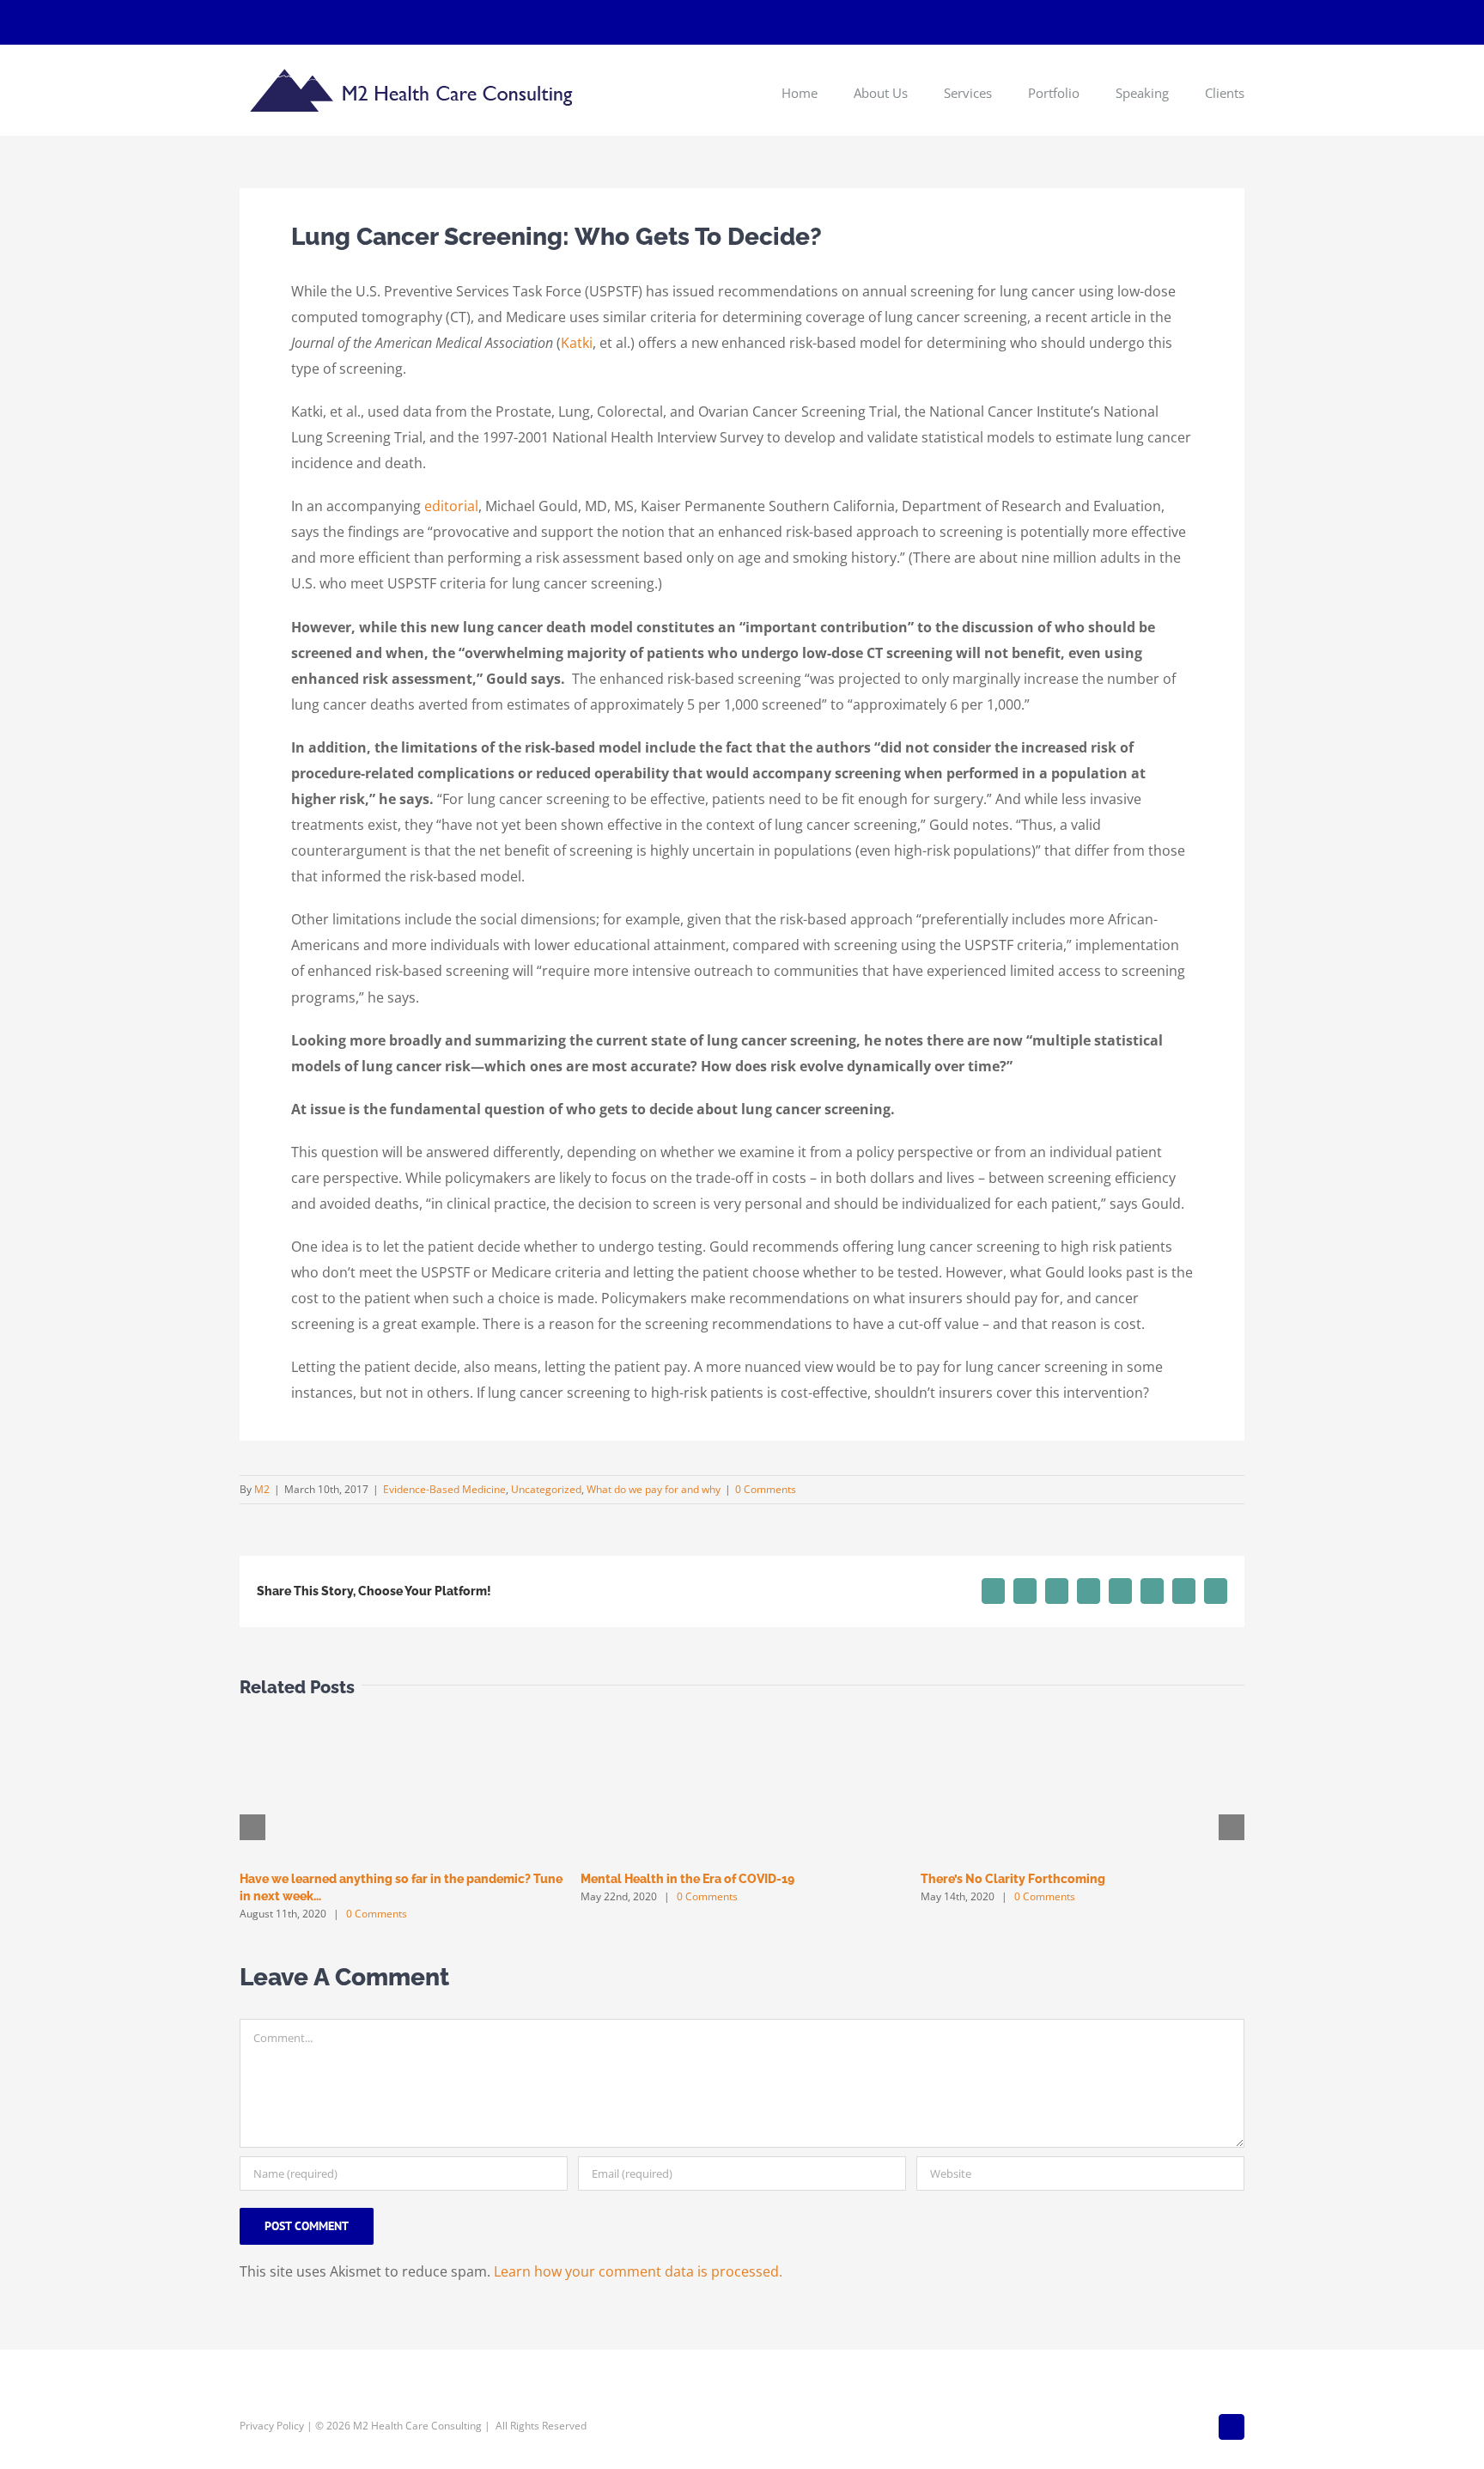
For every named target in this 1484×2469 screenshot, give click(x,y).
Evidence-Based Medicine (444, 1489)
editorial (451, 506)
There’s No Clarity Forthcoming (1013, 1879)
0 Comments (766, 1489)
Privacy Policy (272, 2426)
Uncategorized (546, 1489)
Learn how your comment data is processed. (638, 2271)
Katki (577, 343)
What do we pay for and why (654, 1489)
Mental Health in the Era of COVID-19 (687, 1879)
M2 (262, 1489)
